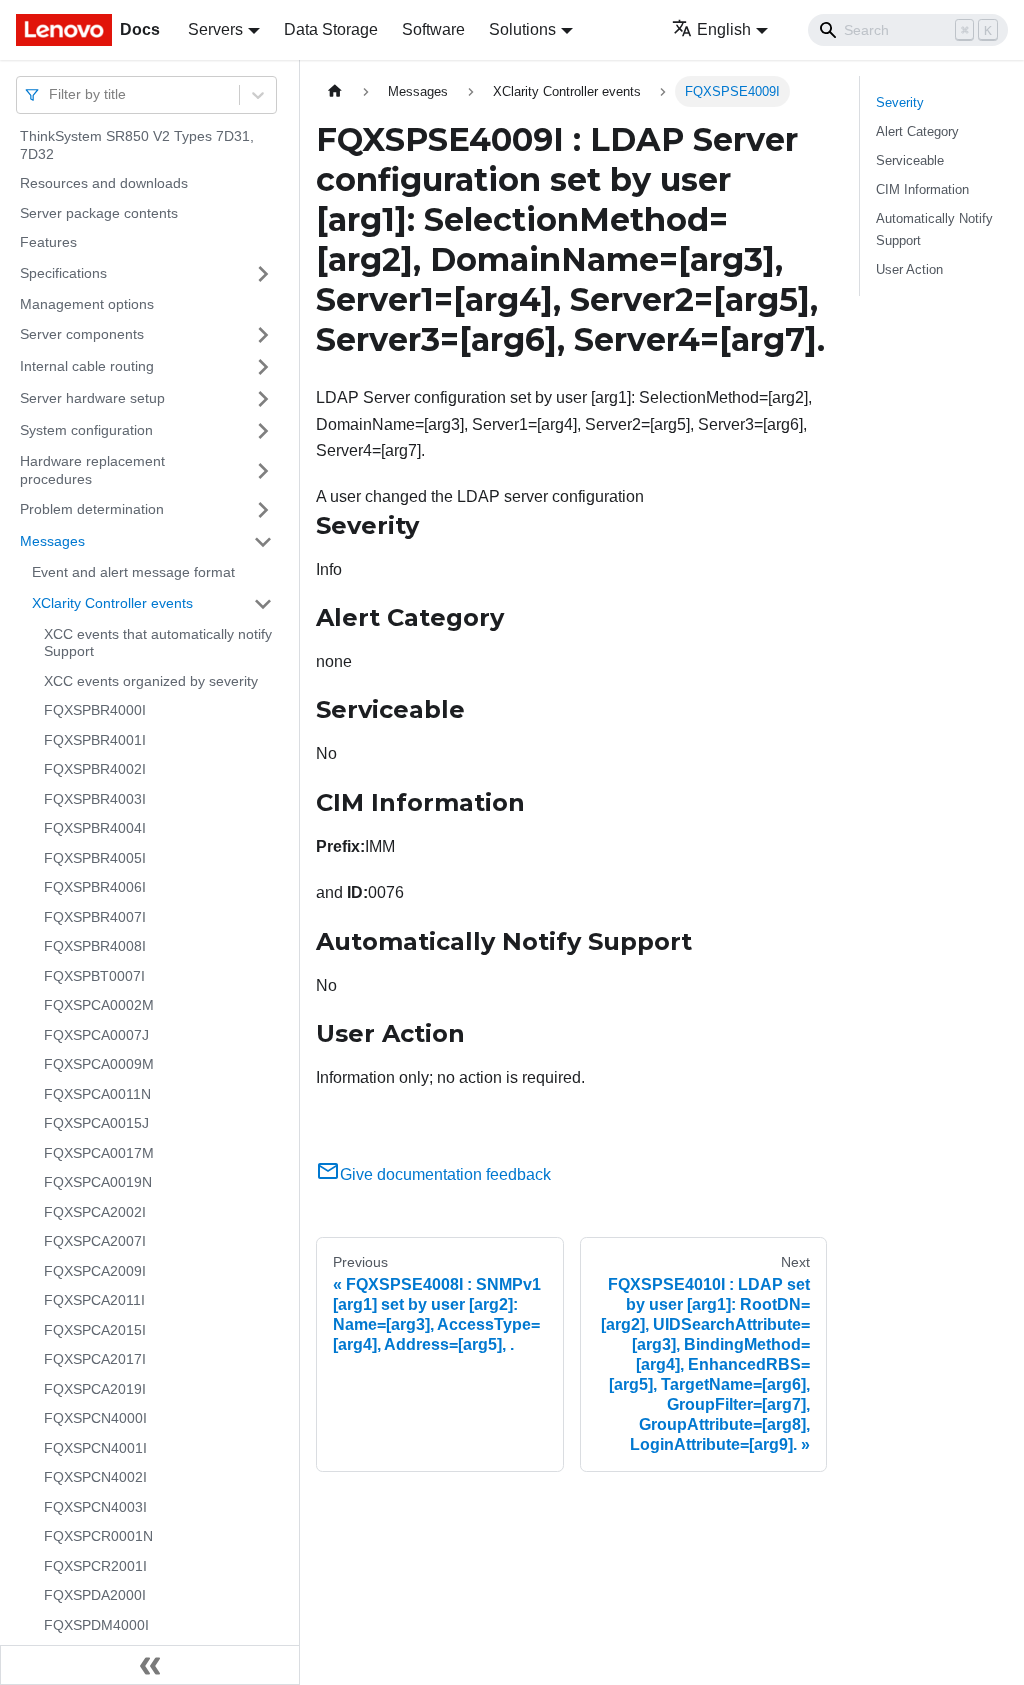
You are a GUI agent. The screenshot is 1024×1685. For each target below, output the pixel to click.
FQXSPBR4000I (95, 710)
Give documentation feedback (445, 1174)
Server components (82, 334)
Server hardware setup (92, 398)
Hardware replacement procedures (92, 470)
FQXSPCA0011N (97, 1094)
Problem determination (92, 509)
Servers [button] (215, 29)
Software (433, 29)
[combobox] (51, 94)
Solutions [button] (522, 29)
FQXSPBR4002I (95, 769)
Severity (900, 102)
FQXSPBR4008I (95, 946)
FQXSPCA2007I (95, 1241)
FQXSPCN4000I (95, 1418)
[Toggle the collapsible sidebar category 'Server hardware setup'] (263, 399)
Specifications (63, 273)
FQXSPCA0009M (99, 1064)
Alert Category (917, 131)
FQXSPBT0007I (94, 976)
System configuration (86, 430)
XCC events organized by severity (151, 681)
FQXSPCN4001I (95, 1448)
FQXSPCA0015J (96, 1123)
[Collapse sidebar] (150, 1665)
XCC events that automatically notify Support (158, 643)
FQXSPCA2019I (95, 1389)
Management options (87, 304)
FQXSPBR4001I (95, 740)
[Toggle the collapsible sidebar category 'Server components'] (263, 335)
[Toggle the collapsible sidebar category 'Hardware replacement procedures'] (263, 470)
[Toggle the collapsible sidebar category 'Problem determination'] (263, 510)
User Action (909, 269)
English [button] (724, 29)
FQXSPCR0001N (98, 1536)
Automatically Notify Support (934, 229)
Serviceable (910, 160)
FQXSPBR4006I (95, 887)
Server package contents (99, 213)
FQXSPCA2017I (95, 1359)
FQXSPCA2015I (95, 1330)
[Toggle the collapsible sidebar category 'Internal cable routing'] (263, 367)
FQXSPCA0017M (99, 1153)
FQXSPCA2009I (95, 1271)
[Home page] (335, 91)
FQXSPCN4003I (95, 1507)
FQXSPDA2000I (95, 1595)
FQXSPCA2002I (95, 1212)
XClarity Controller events (112, 603)
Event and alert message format (133, 572)
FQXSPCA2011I (94, 1300)
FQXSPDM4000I (96, 1625)
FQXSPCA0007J (96, 1035)
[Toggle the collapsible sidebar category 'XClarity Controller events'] (263, 604)
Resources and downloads (104, 183)
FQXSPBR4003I (95, 799)
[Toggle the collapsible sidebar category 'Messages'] (263, 542)
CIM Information (922, 189)
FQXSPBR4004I (95, 828)
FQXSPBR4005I (95, 858)
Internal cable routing (87, 366)
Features (48, 242)
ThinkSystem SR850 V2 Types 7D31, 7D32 (137, 145)
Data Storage (331, 29)
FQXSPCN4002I (95, 1477)
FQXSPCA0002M (99, 1005)
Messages (52, 541)
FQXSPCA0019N (98, 1182)
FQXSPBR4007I (95, 917)
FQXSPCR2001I (95, 1566)
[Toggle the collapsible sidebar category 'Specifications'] (263, 274)
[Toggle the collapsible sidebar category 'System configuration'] (263, 431)
